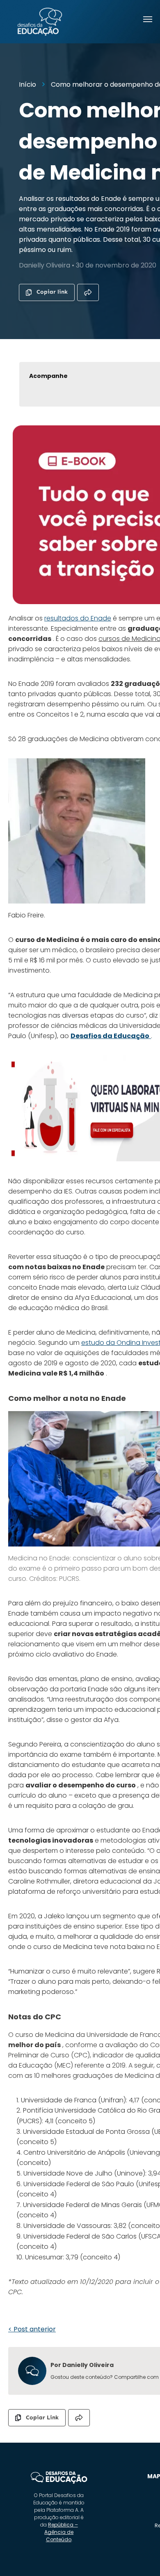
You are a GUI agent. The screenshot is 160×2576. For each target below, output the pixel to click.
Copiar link (52, 292)
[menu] (148, 19)
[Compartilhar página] (88, 292)
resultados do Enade (78, 618)
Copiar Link (42, 2418)
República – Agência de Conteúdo (61, 2532)
